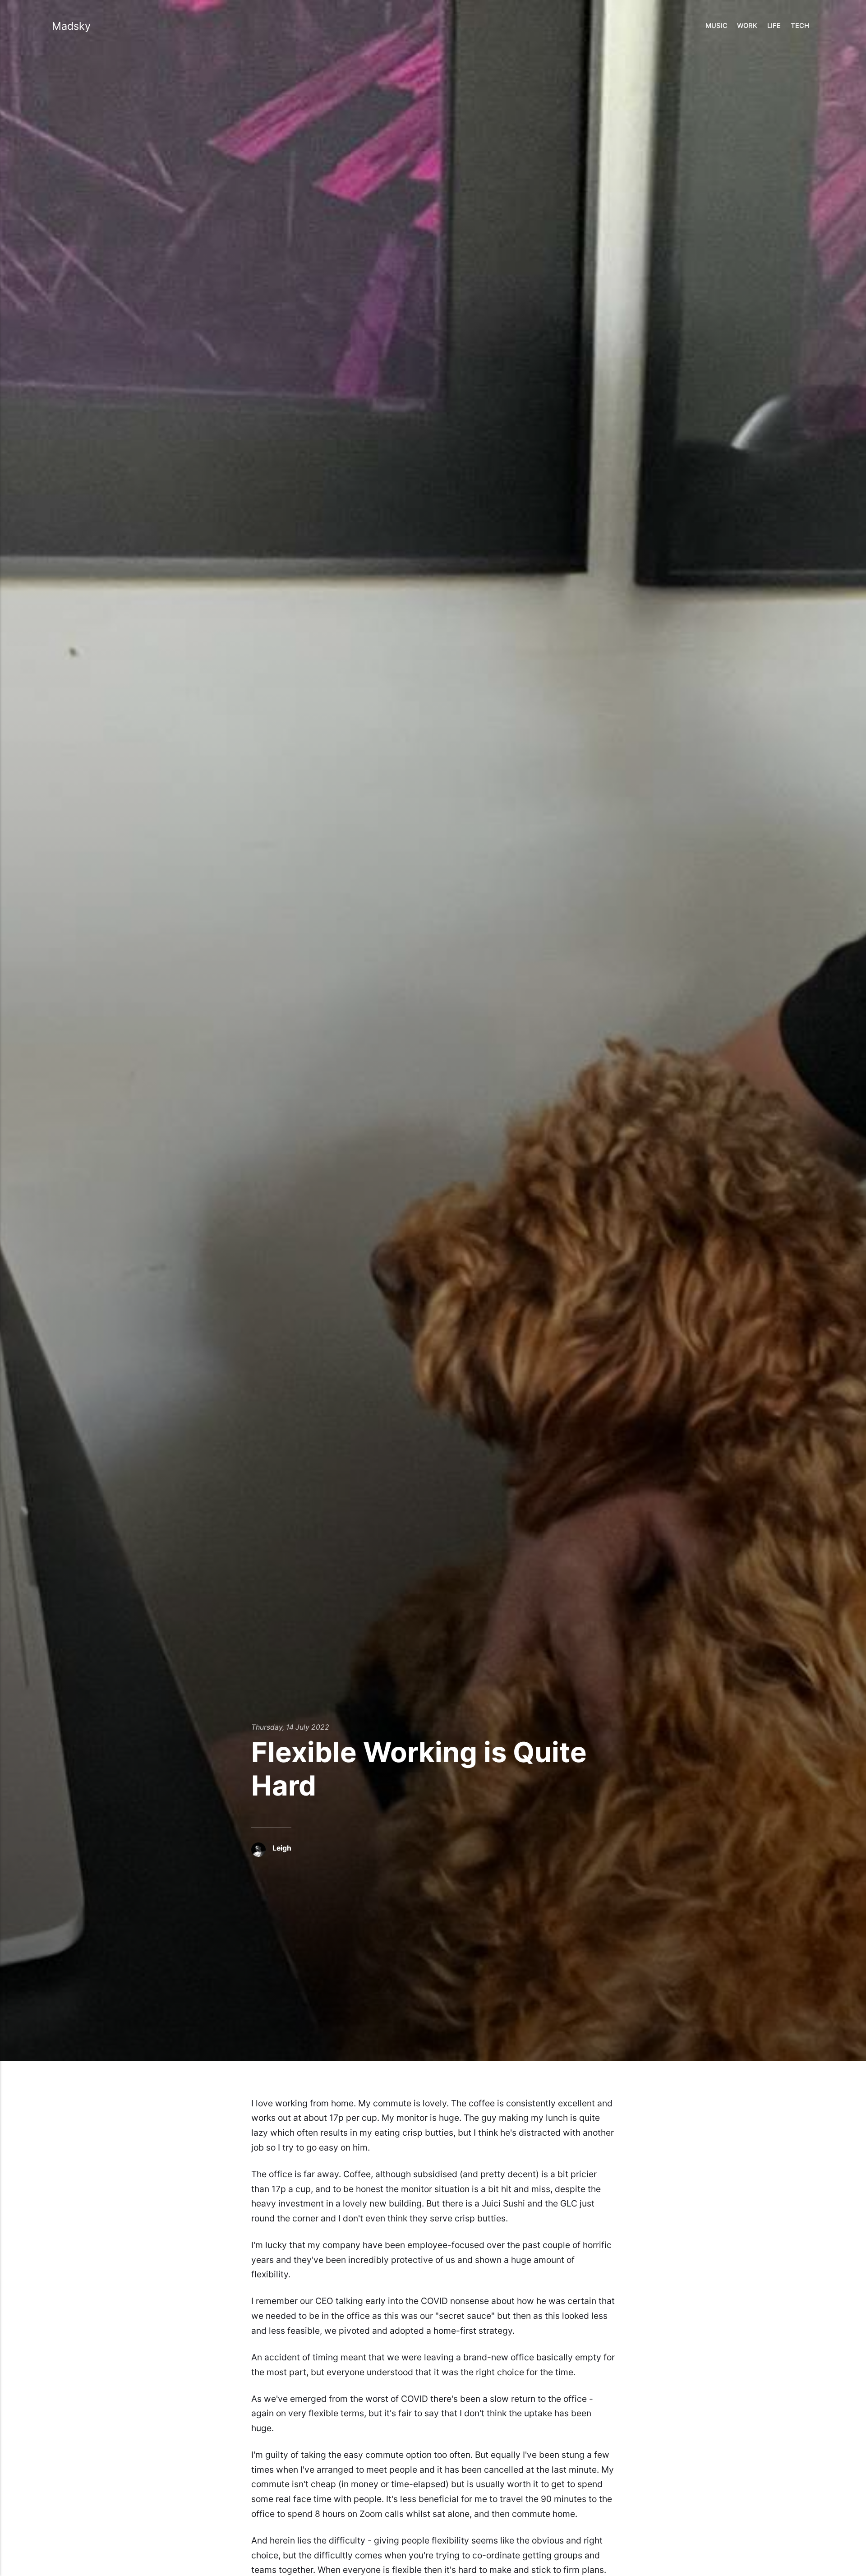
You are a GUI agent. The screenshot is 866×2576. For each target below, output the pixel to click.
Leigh (282, 1848)
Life (774, 26)
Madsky (71, 26)
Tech (800, 26)
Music (716, 26)
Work (747, 26)
